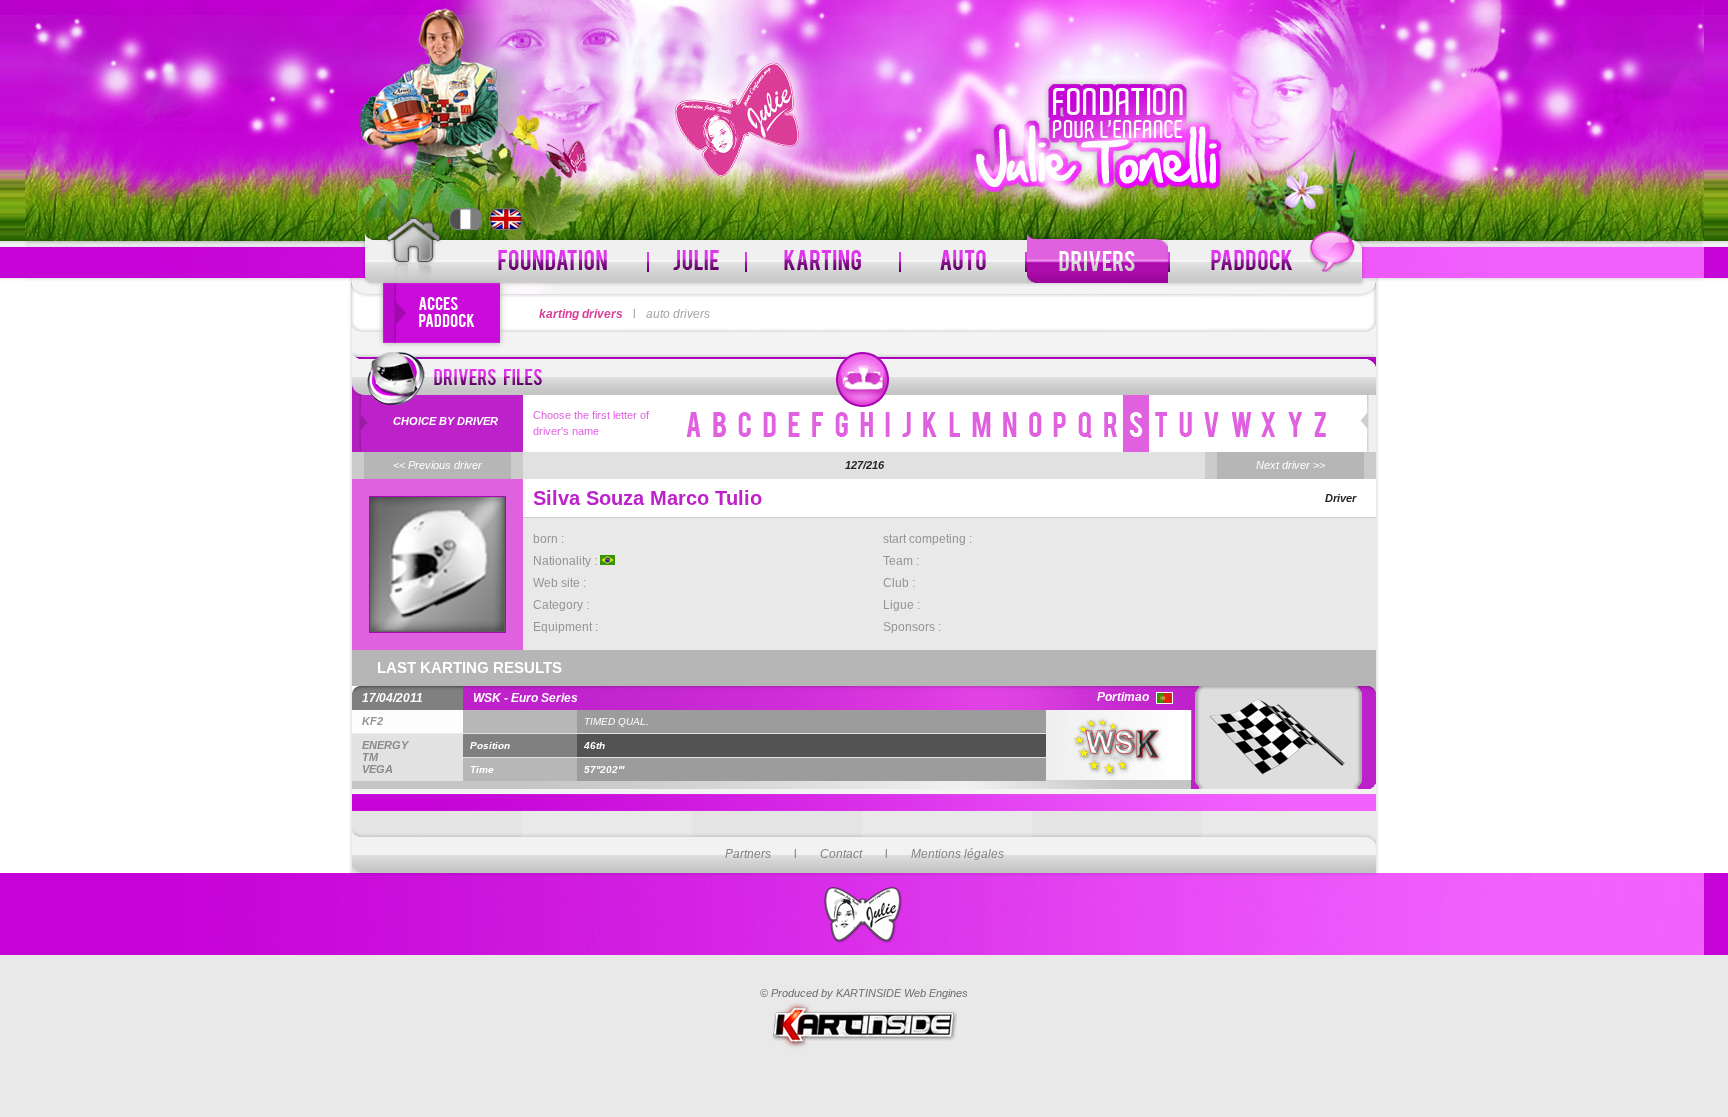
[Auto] (963, 261)
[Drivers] (1097, 261)
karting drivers (581, 314)
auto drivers (678, 314)
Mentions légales (957, 854)
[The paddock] (1266, 261)
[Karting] (823, 261)
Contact (841, 854)
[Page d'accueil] (413, 252)
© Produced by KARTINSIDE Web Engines (864, 993)
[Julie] (697, 261)
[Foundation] (554, 261)
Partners (748, 854)
